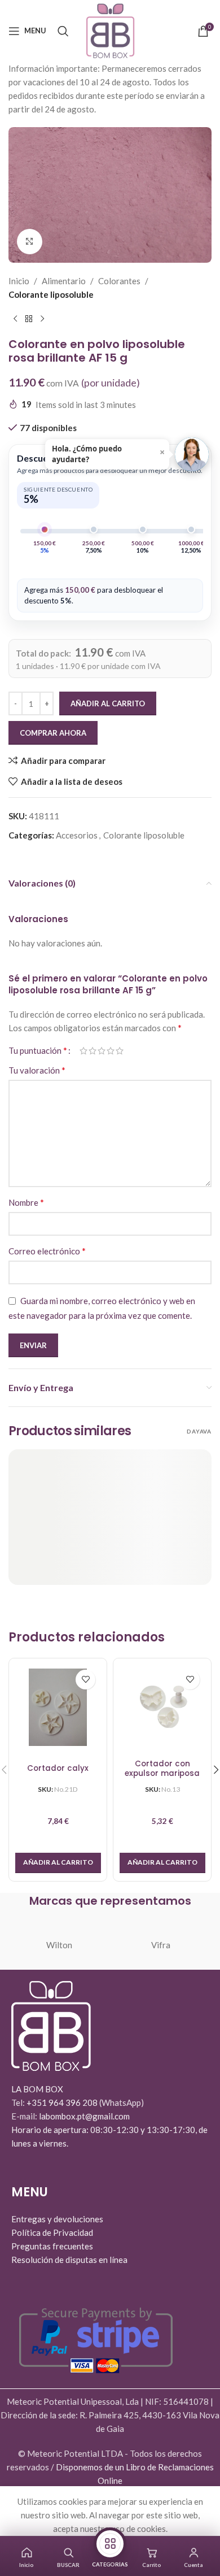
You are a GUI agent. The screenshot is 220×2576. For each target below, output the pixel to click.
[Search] (63, 31)
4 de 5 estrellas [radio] (111, 1051)
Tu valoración (37, 1070)
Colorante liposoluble (51, 294)
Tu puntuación (38, 1050)
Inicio (19, 281)
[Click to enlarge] (30, 242)
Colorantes (119, 281)
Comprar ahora (53, 733)
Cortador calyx (58, 1769)
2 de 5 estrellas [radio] (93, 1051)
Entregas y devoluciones (57, 2219)
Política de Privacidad (52, 2232)
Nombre (26, 1202)
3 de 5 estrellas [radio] (102, 1051)
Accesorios (77, 835)
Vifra (161, 1945)
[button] (58, 1863)
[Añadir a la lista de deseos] (85, 1680)
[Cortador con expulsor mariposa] (162, 1707)
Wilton (59, 1945)
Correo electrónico (47, 1251)
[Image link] (51, 2025)
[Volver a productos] (29, 319)
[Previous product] (15, 319)
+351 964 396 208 (63, 2102)
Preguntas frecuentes (52, 2246)
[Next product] (42, 319)
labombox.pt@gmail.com (84, 2116)
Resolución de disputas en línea (69, 2260)
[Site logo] (110, 29)
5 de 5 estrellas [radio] (120, 1051)
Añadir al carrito (108, 703)
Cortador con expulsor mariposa (162, 1769)
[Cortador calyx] (58, 1707)
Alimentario (64, 281)
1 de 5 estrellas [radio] (83, 1051)
